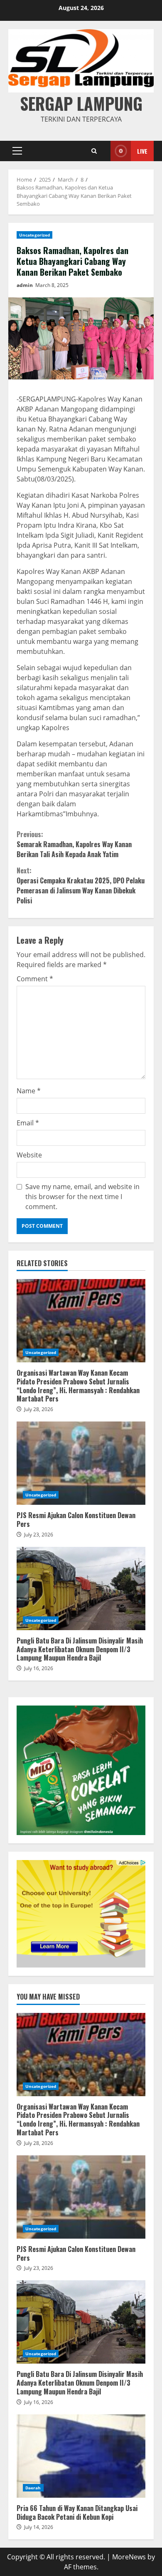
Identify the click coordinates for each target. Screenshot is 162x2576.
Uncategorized (34, 235)
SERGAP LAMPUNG (81, 103)
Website (29, 1155)
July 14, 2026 (39, 2527)
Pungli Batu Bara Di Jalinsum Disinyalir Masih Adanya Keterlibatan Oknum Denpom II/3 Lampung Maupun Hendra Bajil (81, 1588)
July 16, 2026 (39, 1668)
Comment (35, 979)
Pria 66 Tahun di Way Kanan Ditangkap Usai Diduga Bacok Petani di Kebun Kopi (81, 2456)
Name (29, 1091)
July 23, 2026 (39, 1535)
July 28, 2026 (39, 1409)
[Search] (94, 151)
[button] (17, 151)
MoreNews (129, 2557)
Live (142, 151)
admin (25, 285)
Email (28, 1123)
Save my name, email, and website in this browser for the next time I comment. (82, 1197)
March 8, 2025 (52, 285)
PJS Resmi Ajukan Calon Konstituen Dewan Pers (81, 1463)
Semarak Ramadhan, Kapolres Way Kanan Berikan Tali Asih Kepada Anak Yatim (74, 844)
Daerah (33, 2488)
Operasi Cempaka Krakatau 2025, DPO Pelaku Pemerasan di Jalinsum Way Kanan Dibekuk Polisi (81, 885)
